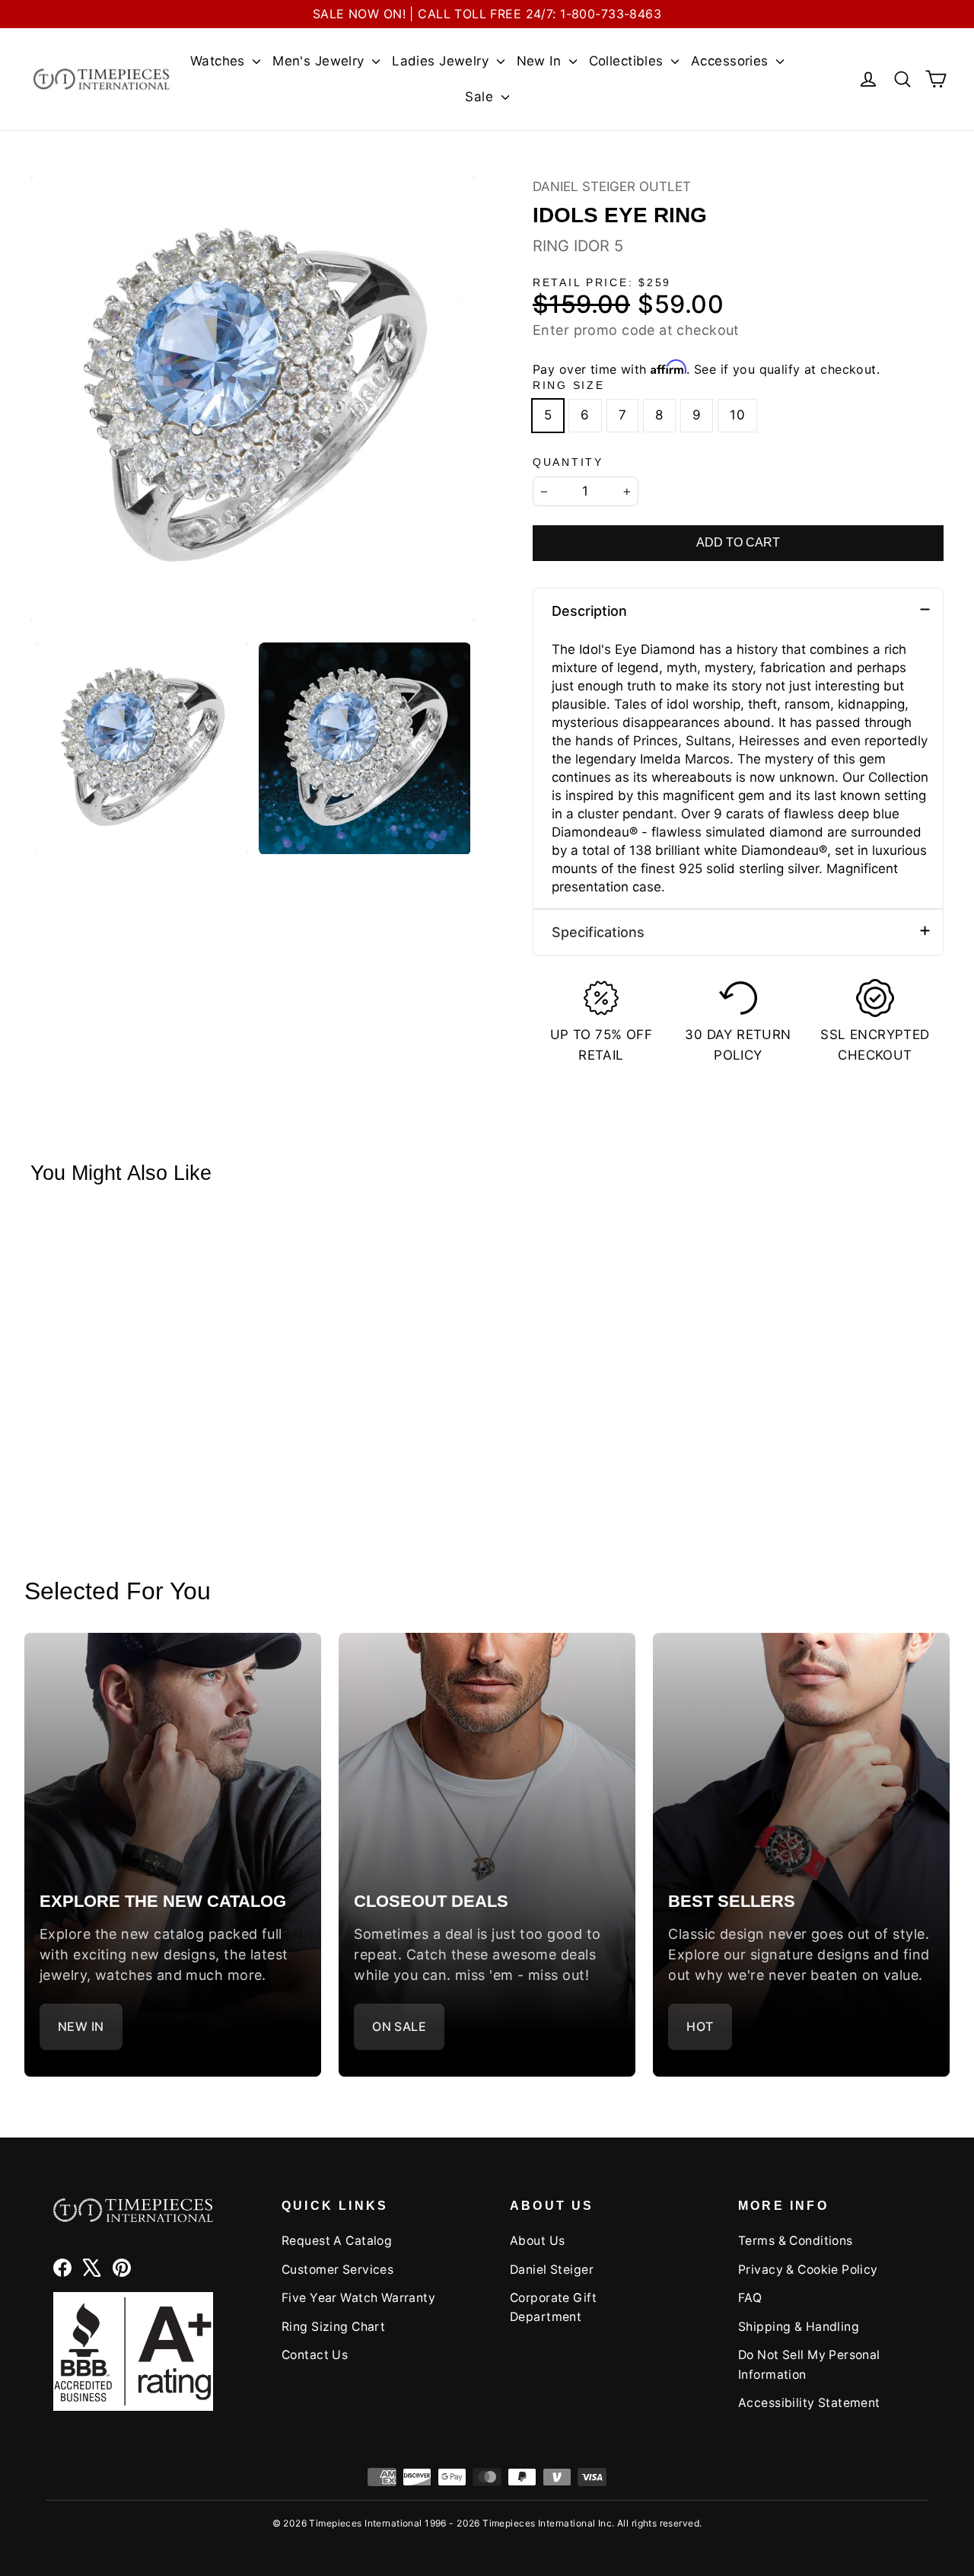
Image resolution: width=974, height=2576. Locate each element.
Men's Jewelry (320, 61)
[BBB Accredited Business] (133, 2352)
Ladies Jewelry (442, 61)
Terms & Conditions (796, 2241)
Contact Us (315, 2355)
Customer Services (337, 2270)
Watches (220, 61)
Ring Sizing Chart (333, 2327)
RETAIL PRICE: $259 (602, 283)
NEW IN (81, 2026)
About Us (537, 2241)
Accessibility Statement (809, 2403)
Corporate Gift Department (553, 2307)
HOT (700, 2026)
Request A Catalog (337, 2241)
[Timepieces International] (102, 79)
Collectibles (629, 61)
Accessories (732, 61)
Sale (481, 97)
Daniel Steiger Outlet (612, 187)
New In (541, 61)
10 (737, 415)
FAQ (750, 2298)
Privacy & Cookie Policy (808, 2270)
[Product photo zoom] (253, 399)
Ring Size (568, 386)
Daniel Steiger (552, 2270)
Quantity (568, 462)
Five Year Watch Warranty (358, 2298)
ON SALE (399, 2026)
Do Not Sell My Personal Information (809, 2364)
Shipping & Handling (799, 2327)
